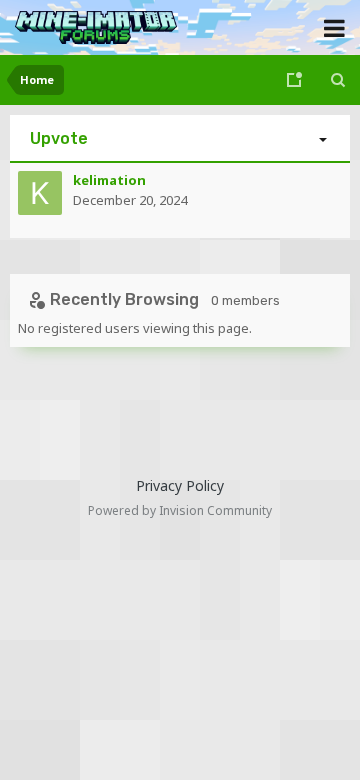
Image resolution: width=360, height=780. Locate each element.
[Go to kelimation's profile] (40, 193)
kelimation (109, 180)
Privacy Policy (180, 485)
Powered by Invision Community (180, 510)
